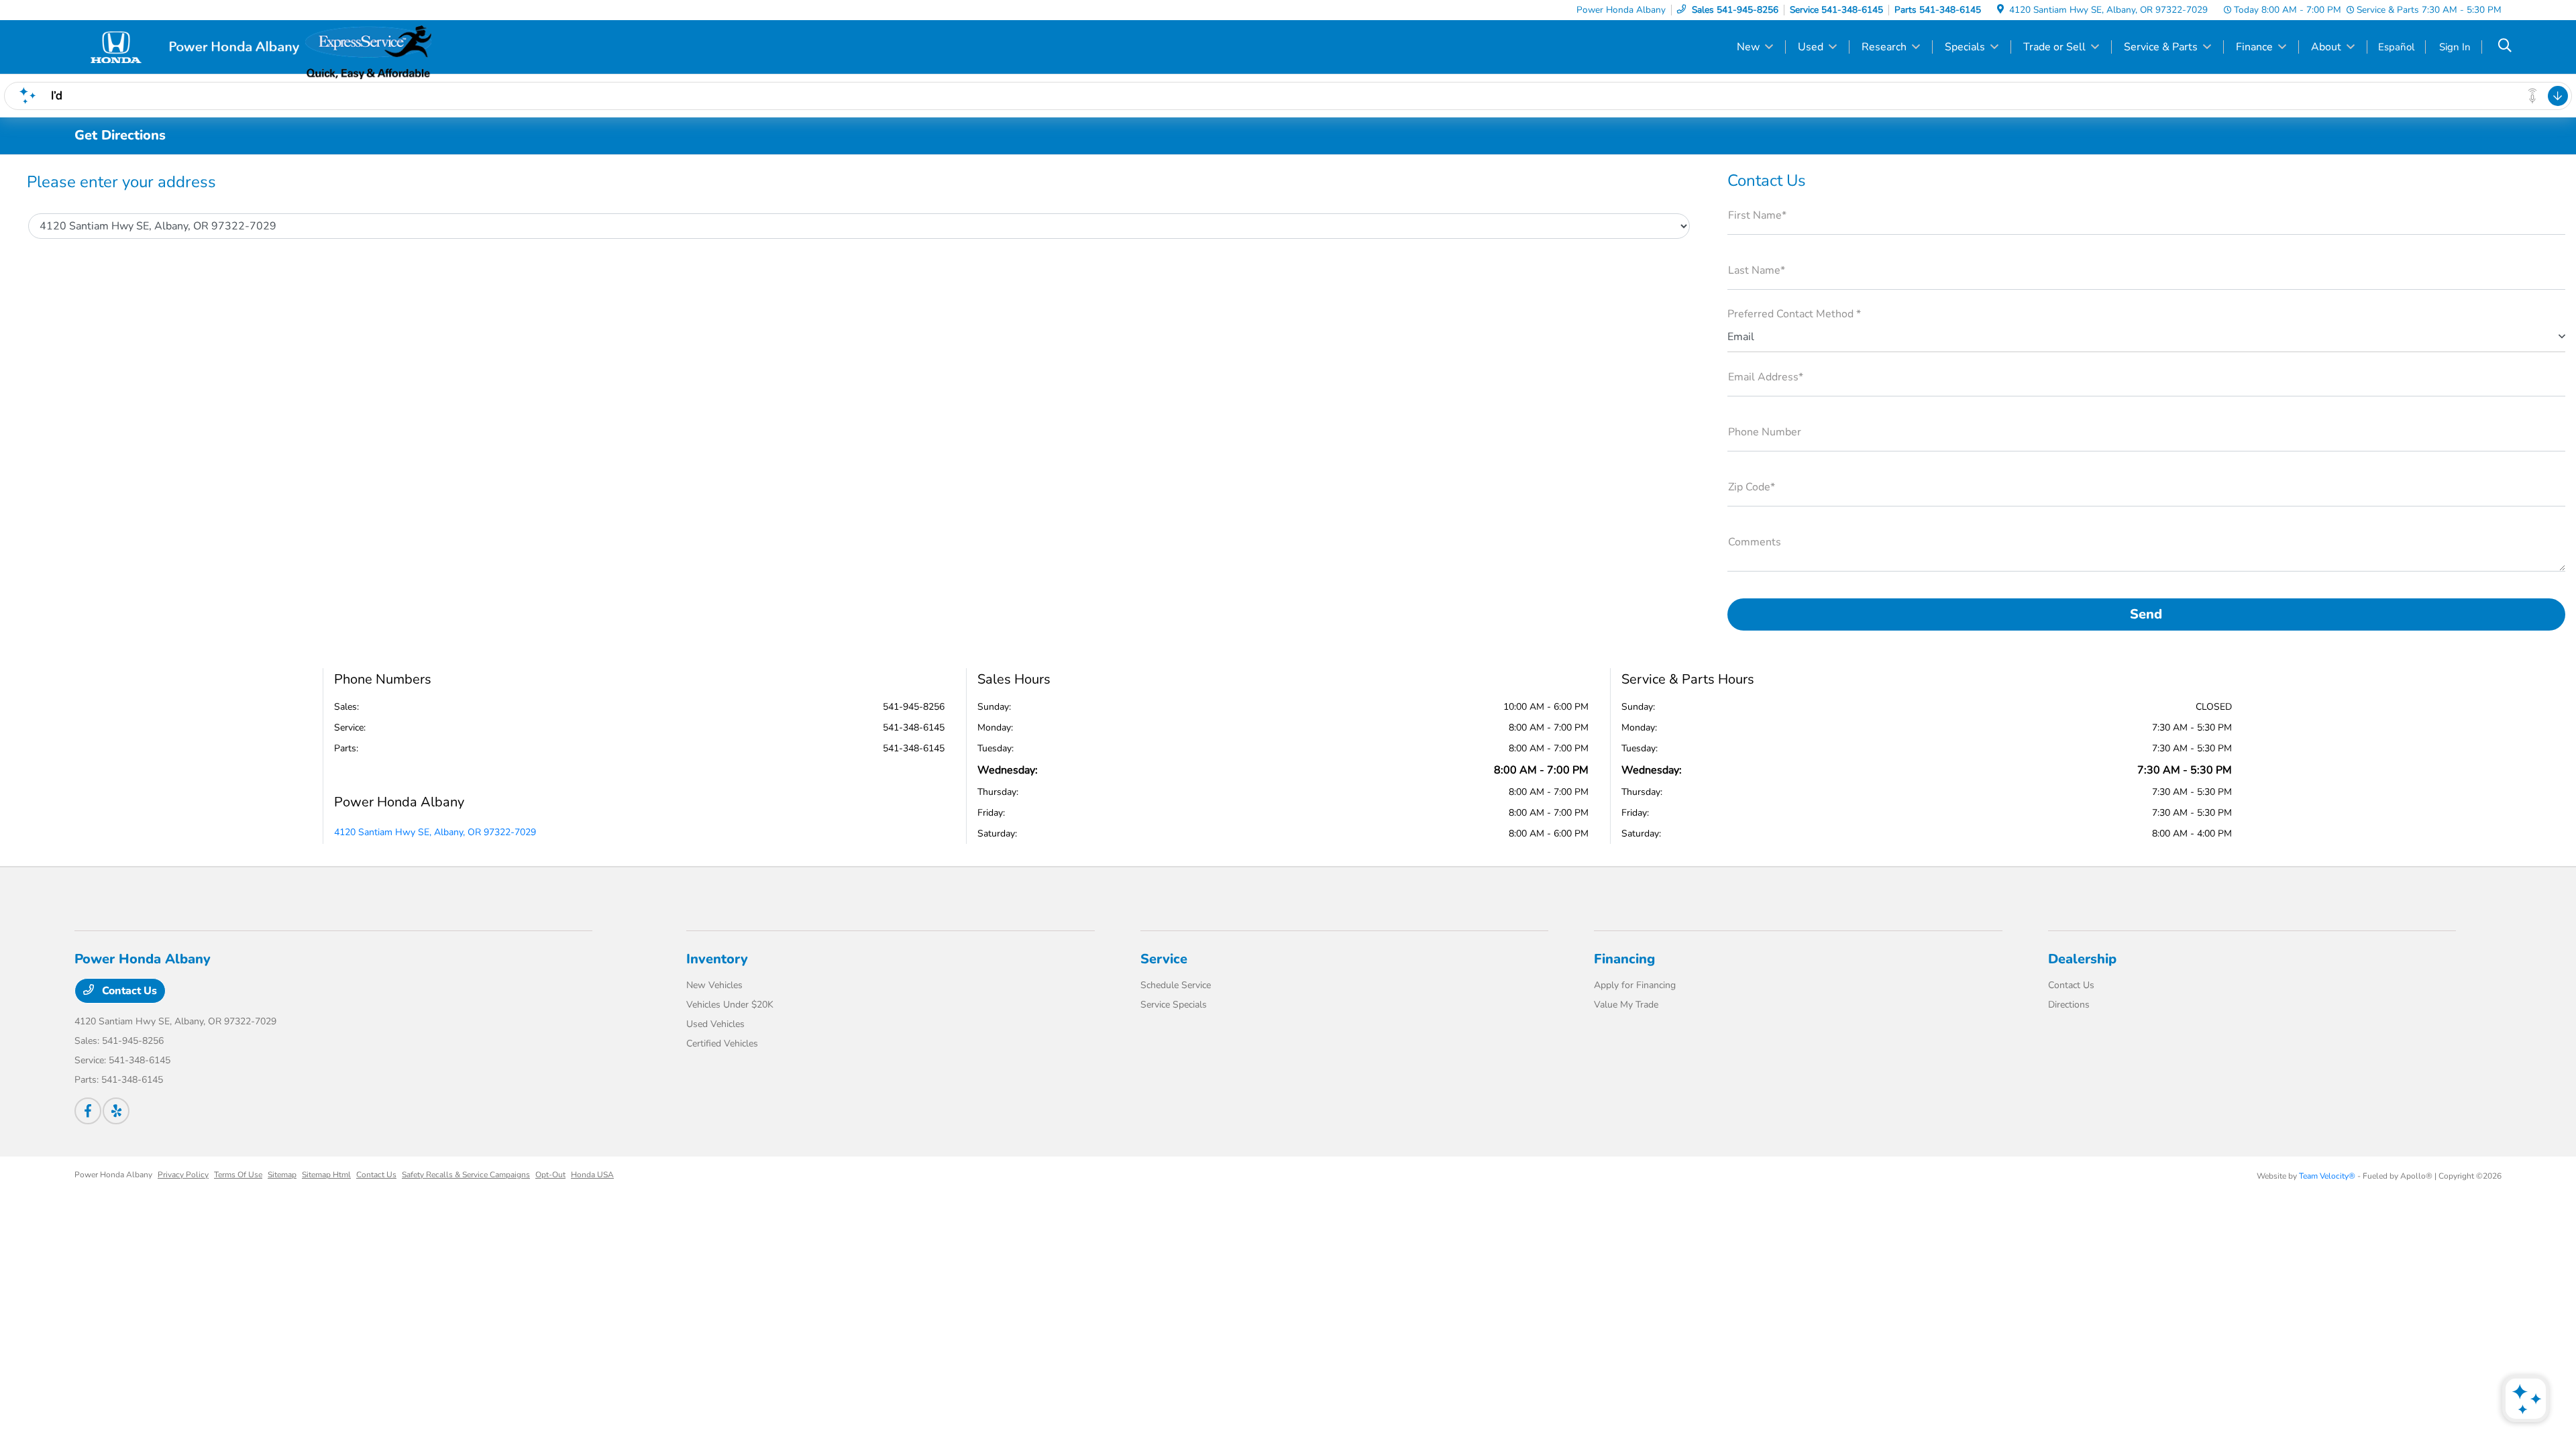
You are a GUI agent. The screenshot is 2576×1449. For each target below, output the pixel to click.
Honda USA (592, 1175)
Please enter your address (121, 182)
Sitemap (282, 1175)
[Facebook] (88, 1111)
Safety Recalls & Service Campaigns (466, 1175)
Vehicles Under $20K (730, 1005)
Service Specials (1174, 1005)
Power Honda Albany (113, 1175)
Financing (1624, 959)
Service (1164, 959)
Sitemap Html (326, 1175)
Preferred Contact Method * (1794, 314)
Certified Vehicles (722, 1043)
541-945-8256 (914, 707)
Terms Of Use (238, 1175)
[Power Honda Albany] (190, 46)
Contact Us (128, 991)
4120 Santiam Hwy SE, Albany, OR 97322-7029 (435, 832)
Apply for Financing (1635, 985)
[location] (2000, 10)
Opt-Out (550, 1175)
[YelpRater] (116, 1111)
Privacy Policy (183, 1175)
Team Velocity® (2327, 1176)
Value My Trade (1626, 1005)
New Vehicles (714, 985)
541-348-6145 (914, 728)
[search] (2505, 47)
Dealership (2082, 959)
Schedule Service (1176, 985)
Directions (2069, 1005)
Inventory (717, 959)
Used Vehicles (715, 1024)
